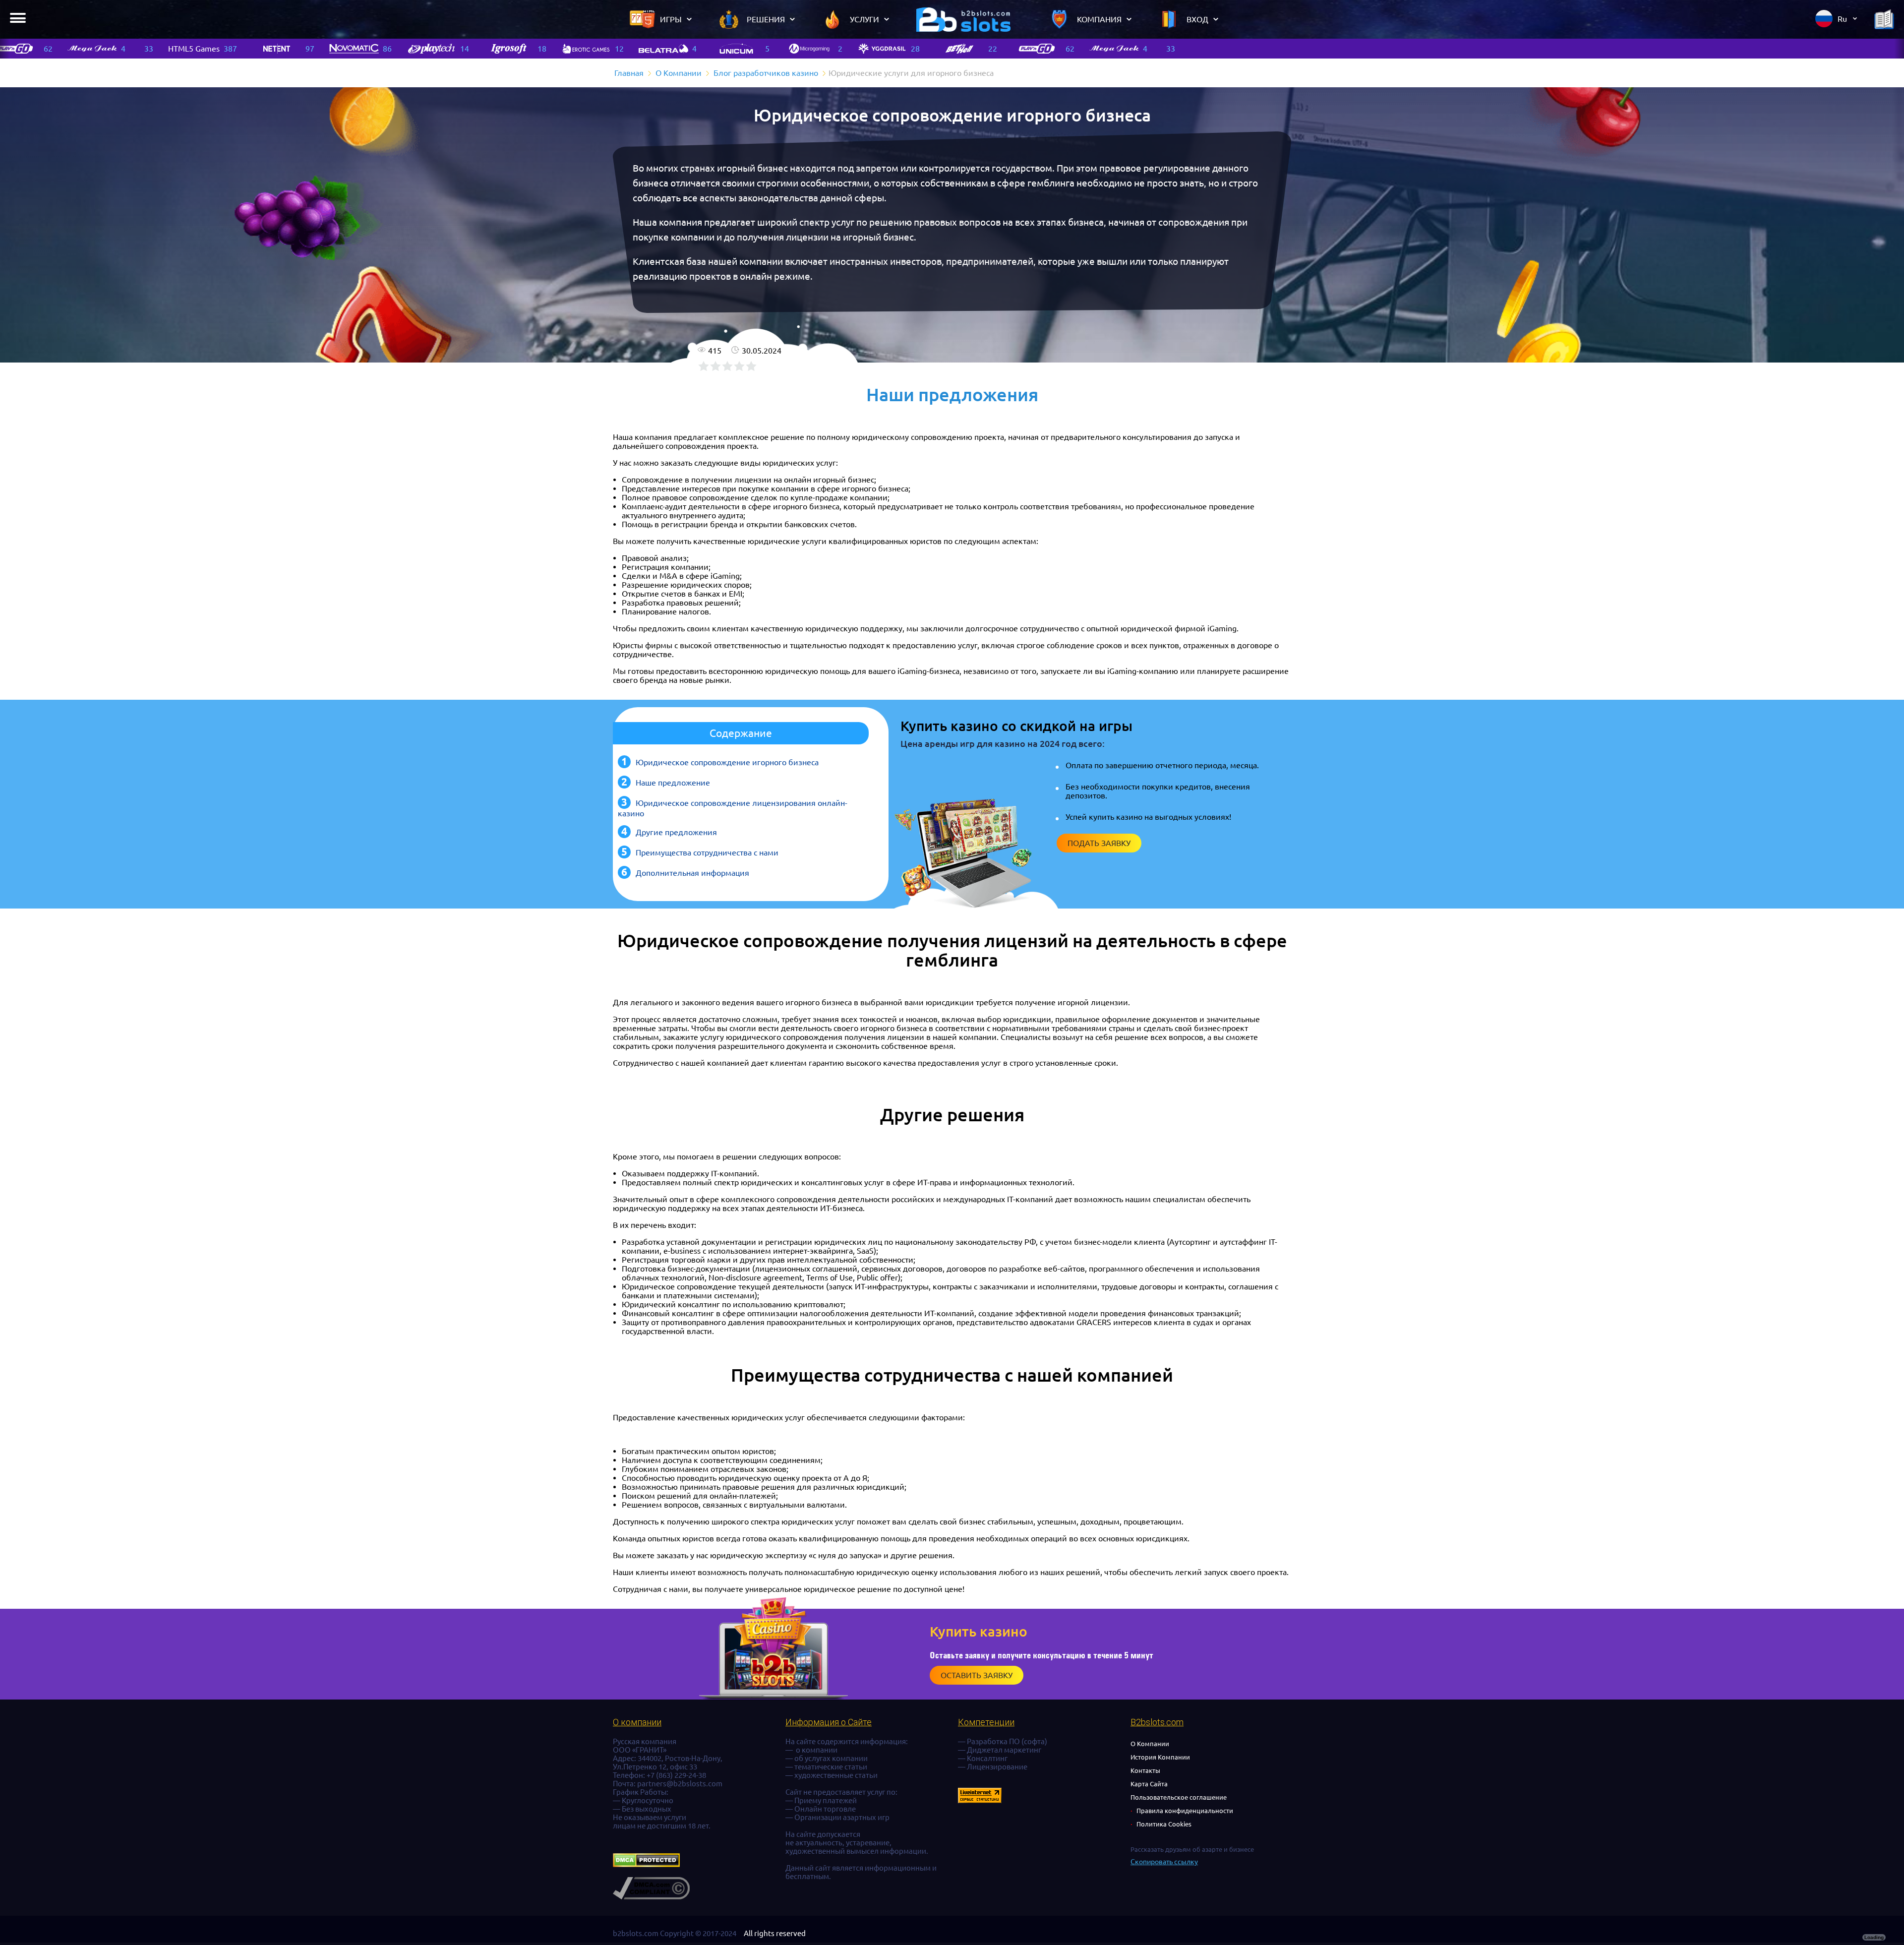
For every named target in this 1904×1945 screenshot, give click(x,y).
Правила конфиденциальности (1185, 1811)
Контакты (1145, 1770)
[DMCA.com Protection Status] (646, 1864)
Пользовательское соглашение (1179, 1797)
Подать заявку (1099, 843)
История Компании (1160, 1757)
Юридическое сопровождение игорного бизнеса (727, 762)
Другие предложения (676, 832)
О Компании (1150, 1744)
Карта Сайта (1149, 1784)
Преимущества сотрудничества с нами (707, 852)
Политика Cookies (1164, 1824)
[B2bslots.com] (963, 19)
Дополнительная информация (692, 873)
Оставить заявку (977, 1675)
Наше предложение (673, 783)
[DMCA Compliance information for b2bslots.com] (651, 1897)
